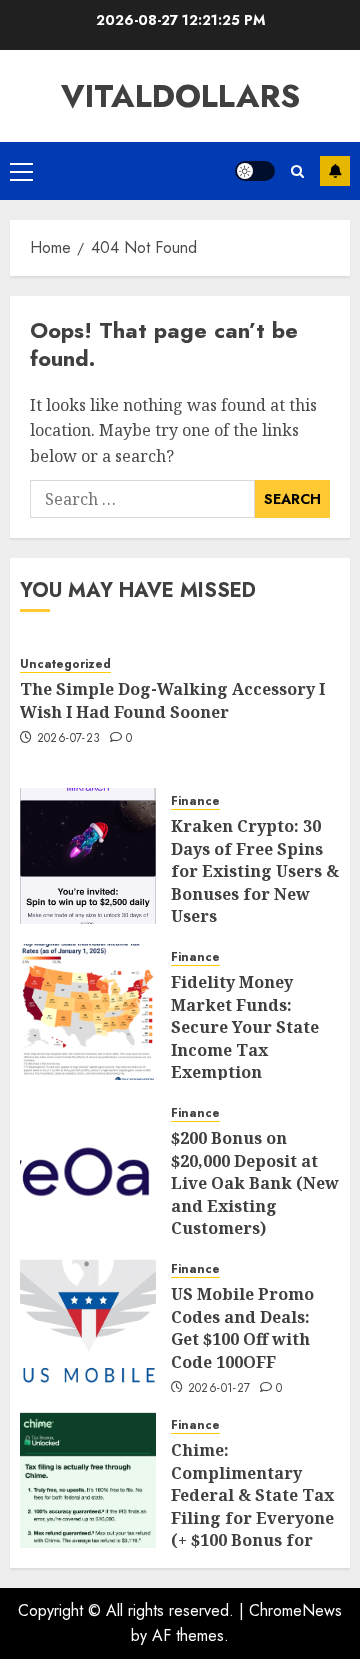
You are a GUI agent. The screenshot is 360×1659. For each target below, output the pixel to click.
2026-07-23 (69, 739)
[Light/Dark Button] (255, 171)
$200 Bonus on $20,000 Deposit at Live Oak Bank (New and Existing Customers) (255, 1183)
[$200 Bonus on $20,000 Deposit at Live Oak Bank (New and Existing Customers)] (88, 1168)
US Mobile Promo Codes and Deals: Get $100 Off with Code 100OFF (242, 1327)
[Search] (297, 171)
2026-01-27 (219, 1389)
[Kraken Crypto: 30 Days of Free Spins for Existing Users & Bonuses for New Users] (88, 856)
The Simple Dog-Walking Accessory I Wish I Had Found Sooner (172, 700)
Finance (195, 801)
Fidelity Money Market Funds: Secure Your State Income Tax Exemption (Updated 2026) (245, 1038)
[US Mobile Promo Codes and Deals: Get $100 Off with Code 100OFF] (88, 1324)
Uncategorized (65, 664)
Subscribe (335, 171)
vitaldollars (180, 96)
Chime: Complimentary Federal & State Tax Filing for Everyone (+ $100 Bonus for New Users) (252, 1506)
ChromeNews (295, 1610)
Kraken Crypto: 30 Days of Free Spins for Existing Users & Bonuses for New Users (255, 871)
